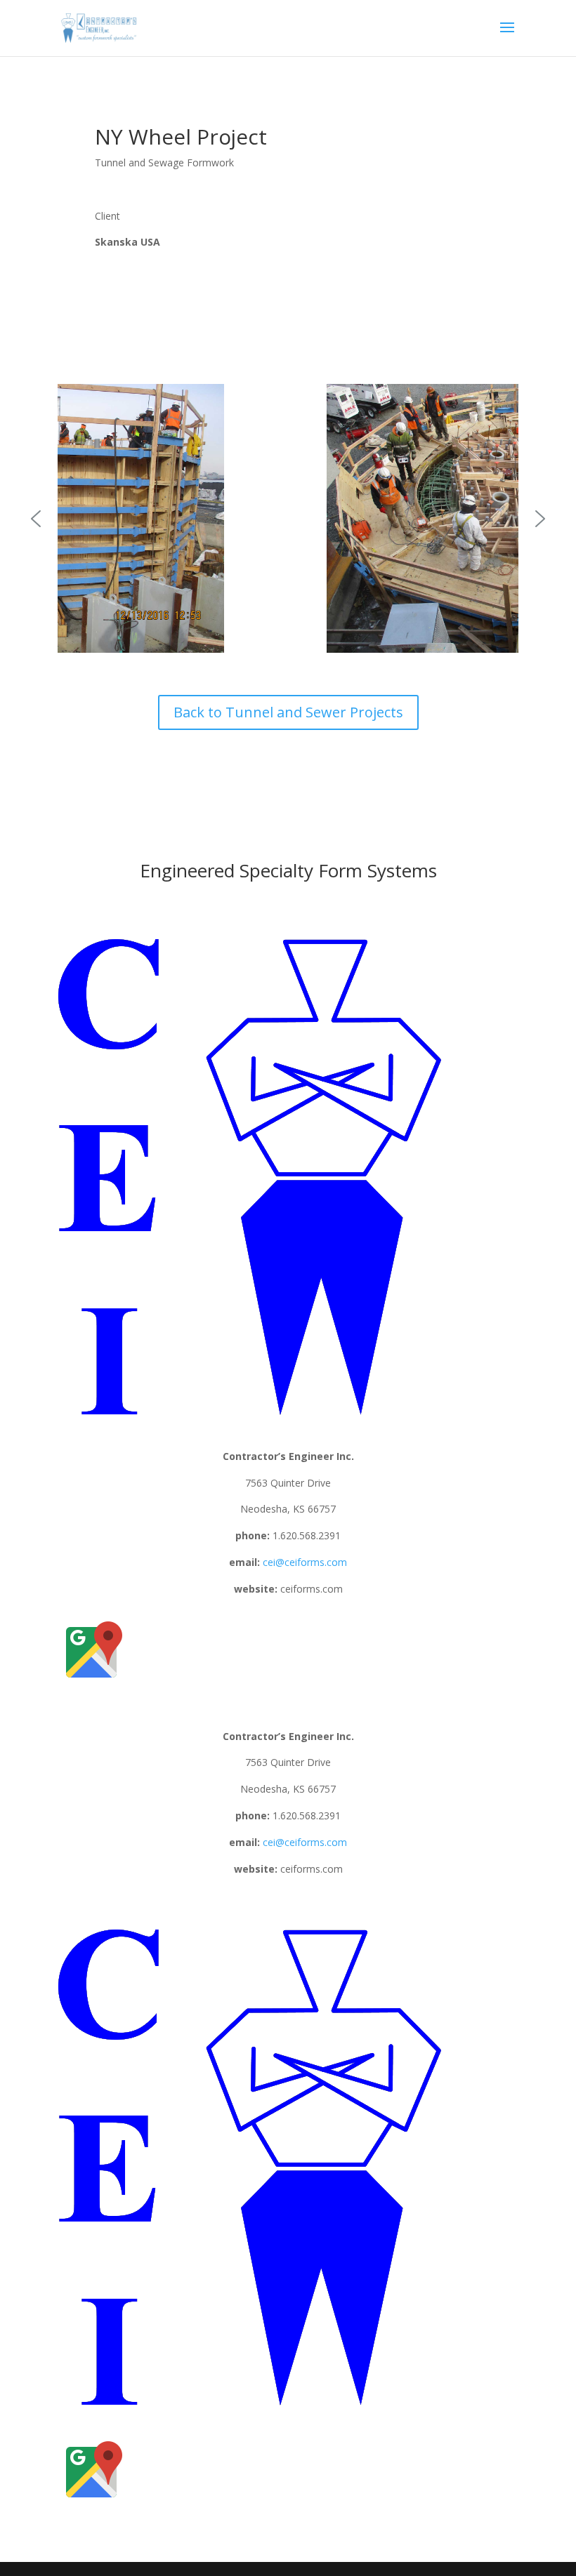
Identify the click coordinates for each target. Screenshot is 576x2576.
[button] (36, 519)
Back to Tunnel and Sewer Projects (288, 712)
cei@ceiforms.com (305, 1562)
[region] (288, 518)
